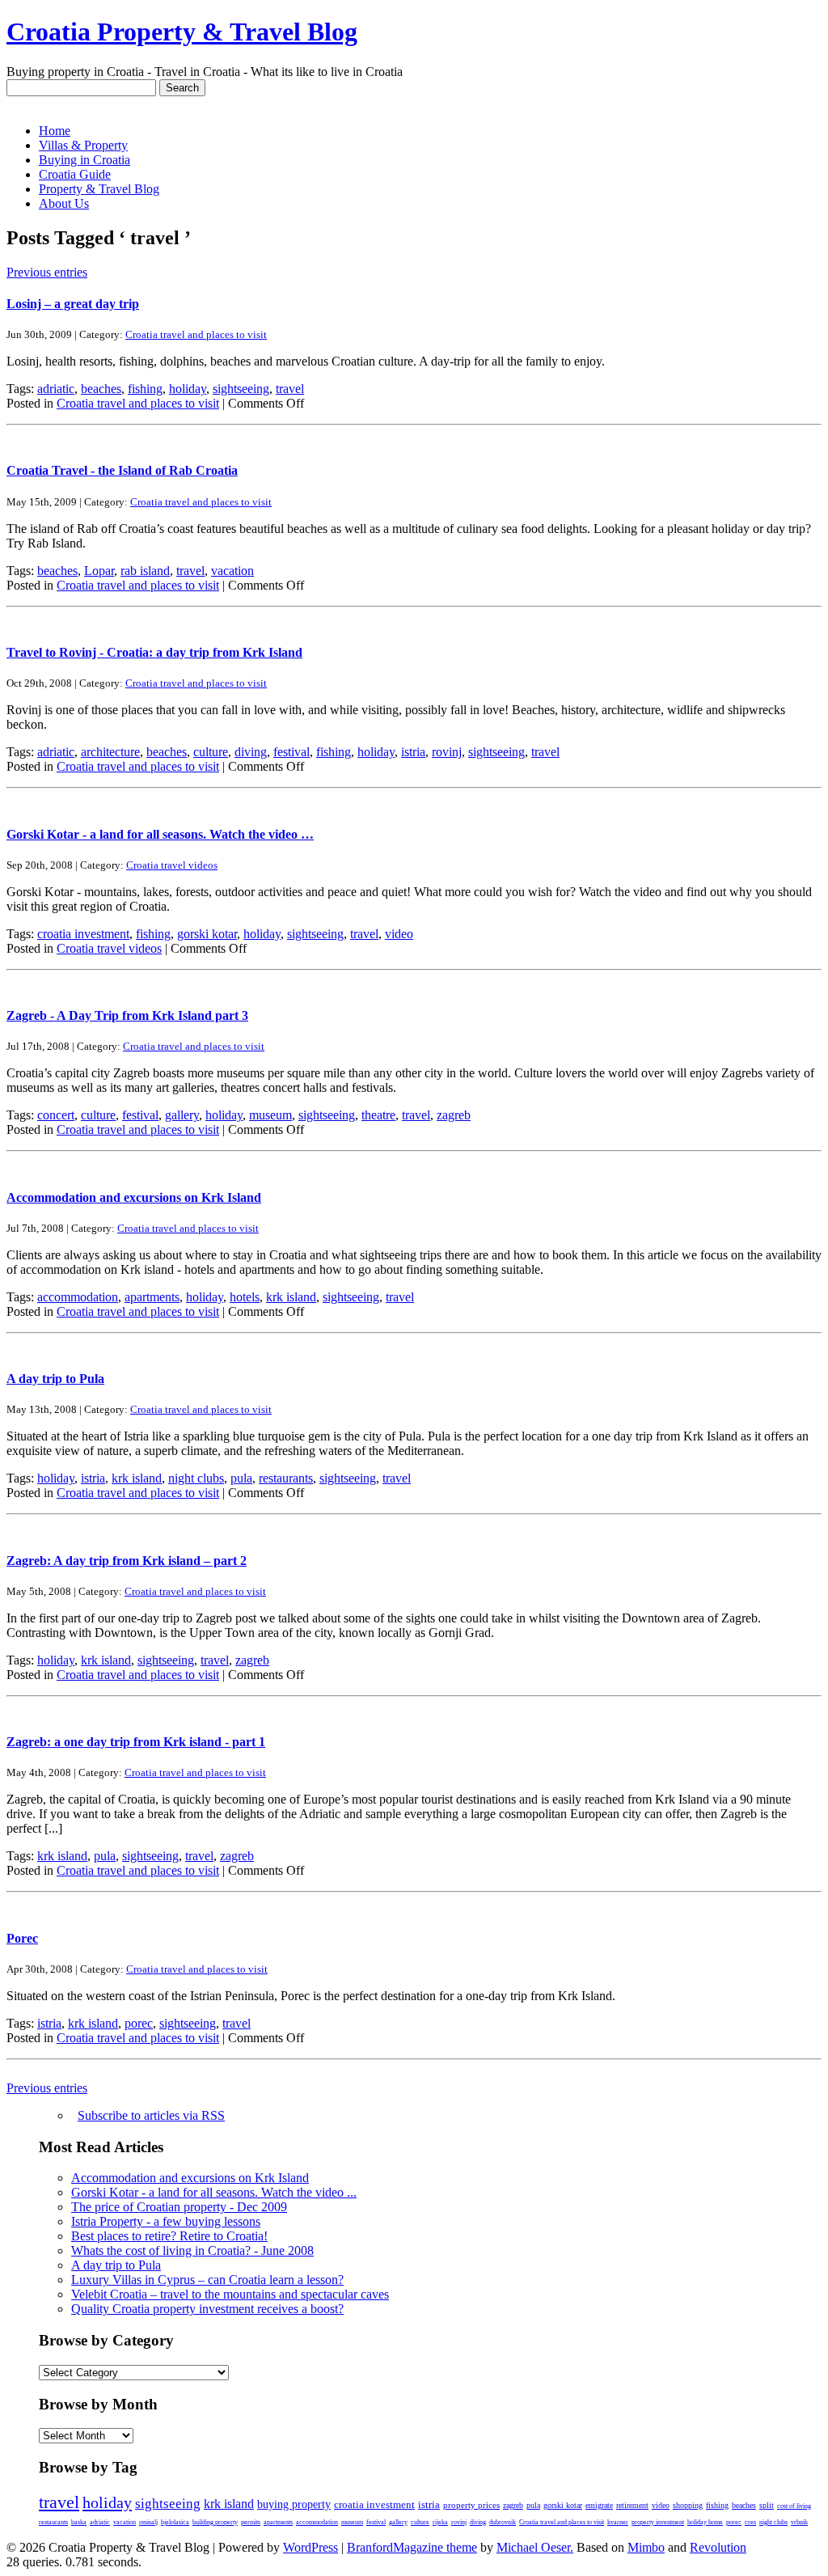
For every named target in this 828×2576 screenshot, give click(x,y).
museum (270, 1115)
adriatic (56, 389)
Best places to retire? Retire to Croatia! (169, 2236)
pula (241, 1478)
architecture (110, 752)
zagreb (454, 1115)
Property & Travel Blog (99, 189)
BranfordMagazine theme (412, 2547)
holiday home (705, 2522)
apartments (152, 1297)
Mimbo (646, 2547)
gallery (182, 1115)
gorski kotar (207, 934)
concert (56, 1115)
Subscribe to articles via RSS (151, 2115)
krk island (291, 1297)
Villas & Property (83, 145)
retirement (632, 2505)
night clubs (196, 1478)
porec (139, 2023)
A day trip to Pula (55, 1379)
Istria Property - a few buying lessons (166, 2221)
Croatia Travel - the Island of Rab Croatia (122, 470)
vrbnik (799, 2522)
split (767, 2505)
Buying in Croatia (84, 160)
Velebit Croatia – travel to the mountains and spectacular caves (230, 2294)
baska (79, 2522)
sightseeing (241, 389)
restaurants (286, 1478)
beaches (101, 389)
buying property (294, 2504)
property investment (658, 2522)
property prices (471, 2505)
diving (251, 752)
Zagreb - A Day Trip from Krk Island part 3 (127, 1015)
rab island (145, 571)
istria (413, 752)
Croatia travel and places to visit (196, 334)
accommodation (78, 1297)
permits (251, 2522)
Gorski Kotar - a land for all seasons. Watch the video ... (214, 2192)
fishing (145, 389)
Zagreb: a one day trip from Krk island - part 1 (136, 1742)
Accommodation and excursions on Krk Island (134, 1197)
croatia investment (83, 934)
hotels (245, 1297)
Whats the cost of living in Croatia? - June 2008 (192, 2250)
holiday (188, 389)
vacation (232, 571)
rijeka (440, 2522)
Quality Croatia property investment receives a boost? (207, 2309)
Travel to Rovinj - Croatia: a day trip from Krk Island (154, 652)
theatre (378, 1115)
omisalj (148, 2522)
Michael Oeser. (535, 2547)
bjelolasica (175, 2522)
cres (750, 2522)
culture (211, 752)
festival (291, 752)
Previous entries (47, 272)
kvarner (618, 2522)
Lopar (99, 571)
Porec (22, 1938)
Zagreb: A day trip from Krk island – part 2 (127, 1561)
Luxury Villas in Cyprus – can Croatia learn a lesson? (207, 2280)
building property (215, 2522)
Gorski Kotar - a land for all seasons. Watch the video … (160, 834)
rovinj (447, 752)
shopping (688, 2505)
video (399, 934)
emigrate (599, 2505)
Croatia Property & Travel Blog (182, 32)
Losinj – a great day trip (73, 304)
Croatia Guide (75, 174)
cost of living (794, 2506)
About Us (64, 203)
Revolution (718, 2547)
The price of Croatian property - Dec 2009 (179, 2207)
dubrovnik (503, 2522)
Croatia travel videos (172, 865)
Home (55, 131)
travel (290, 389)
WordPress (310, 2547)
